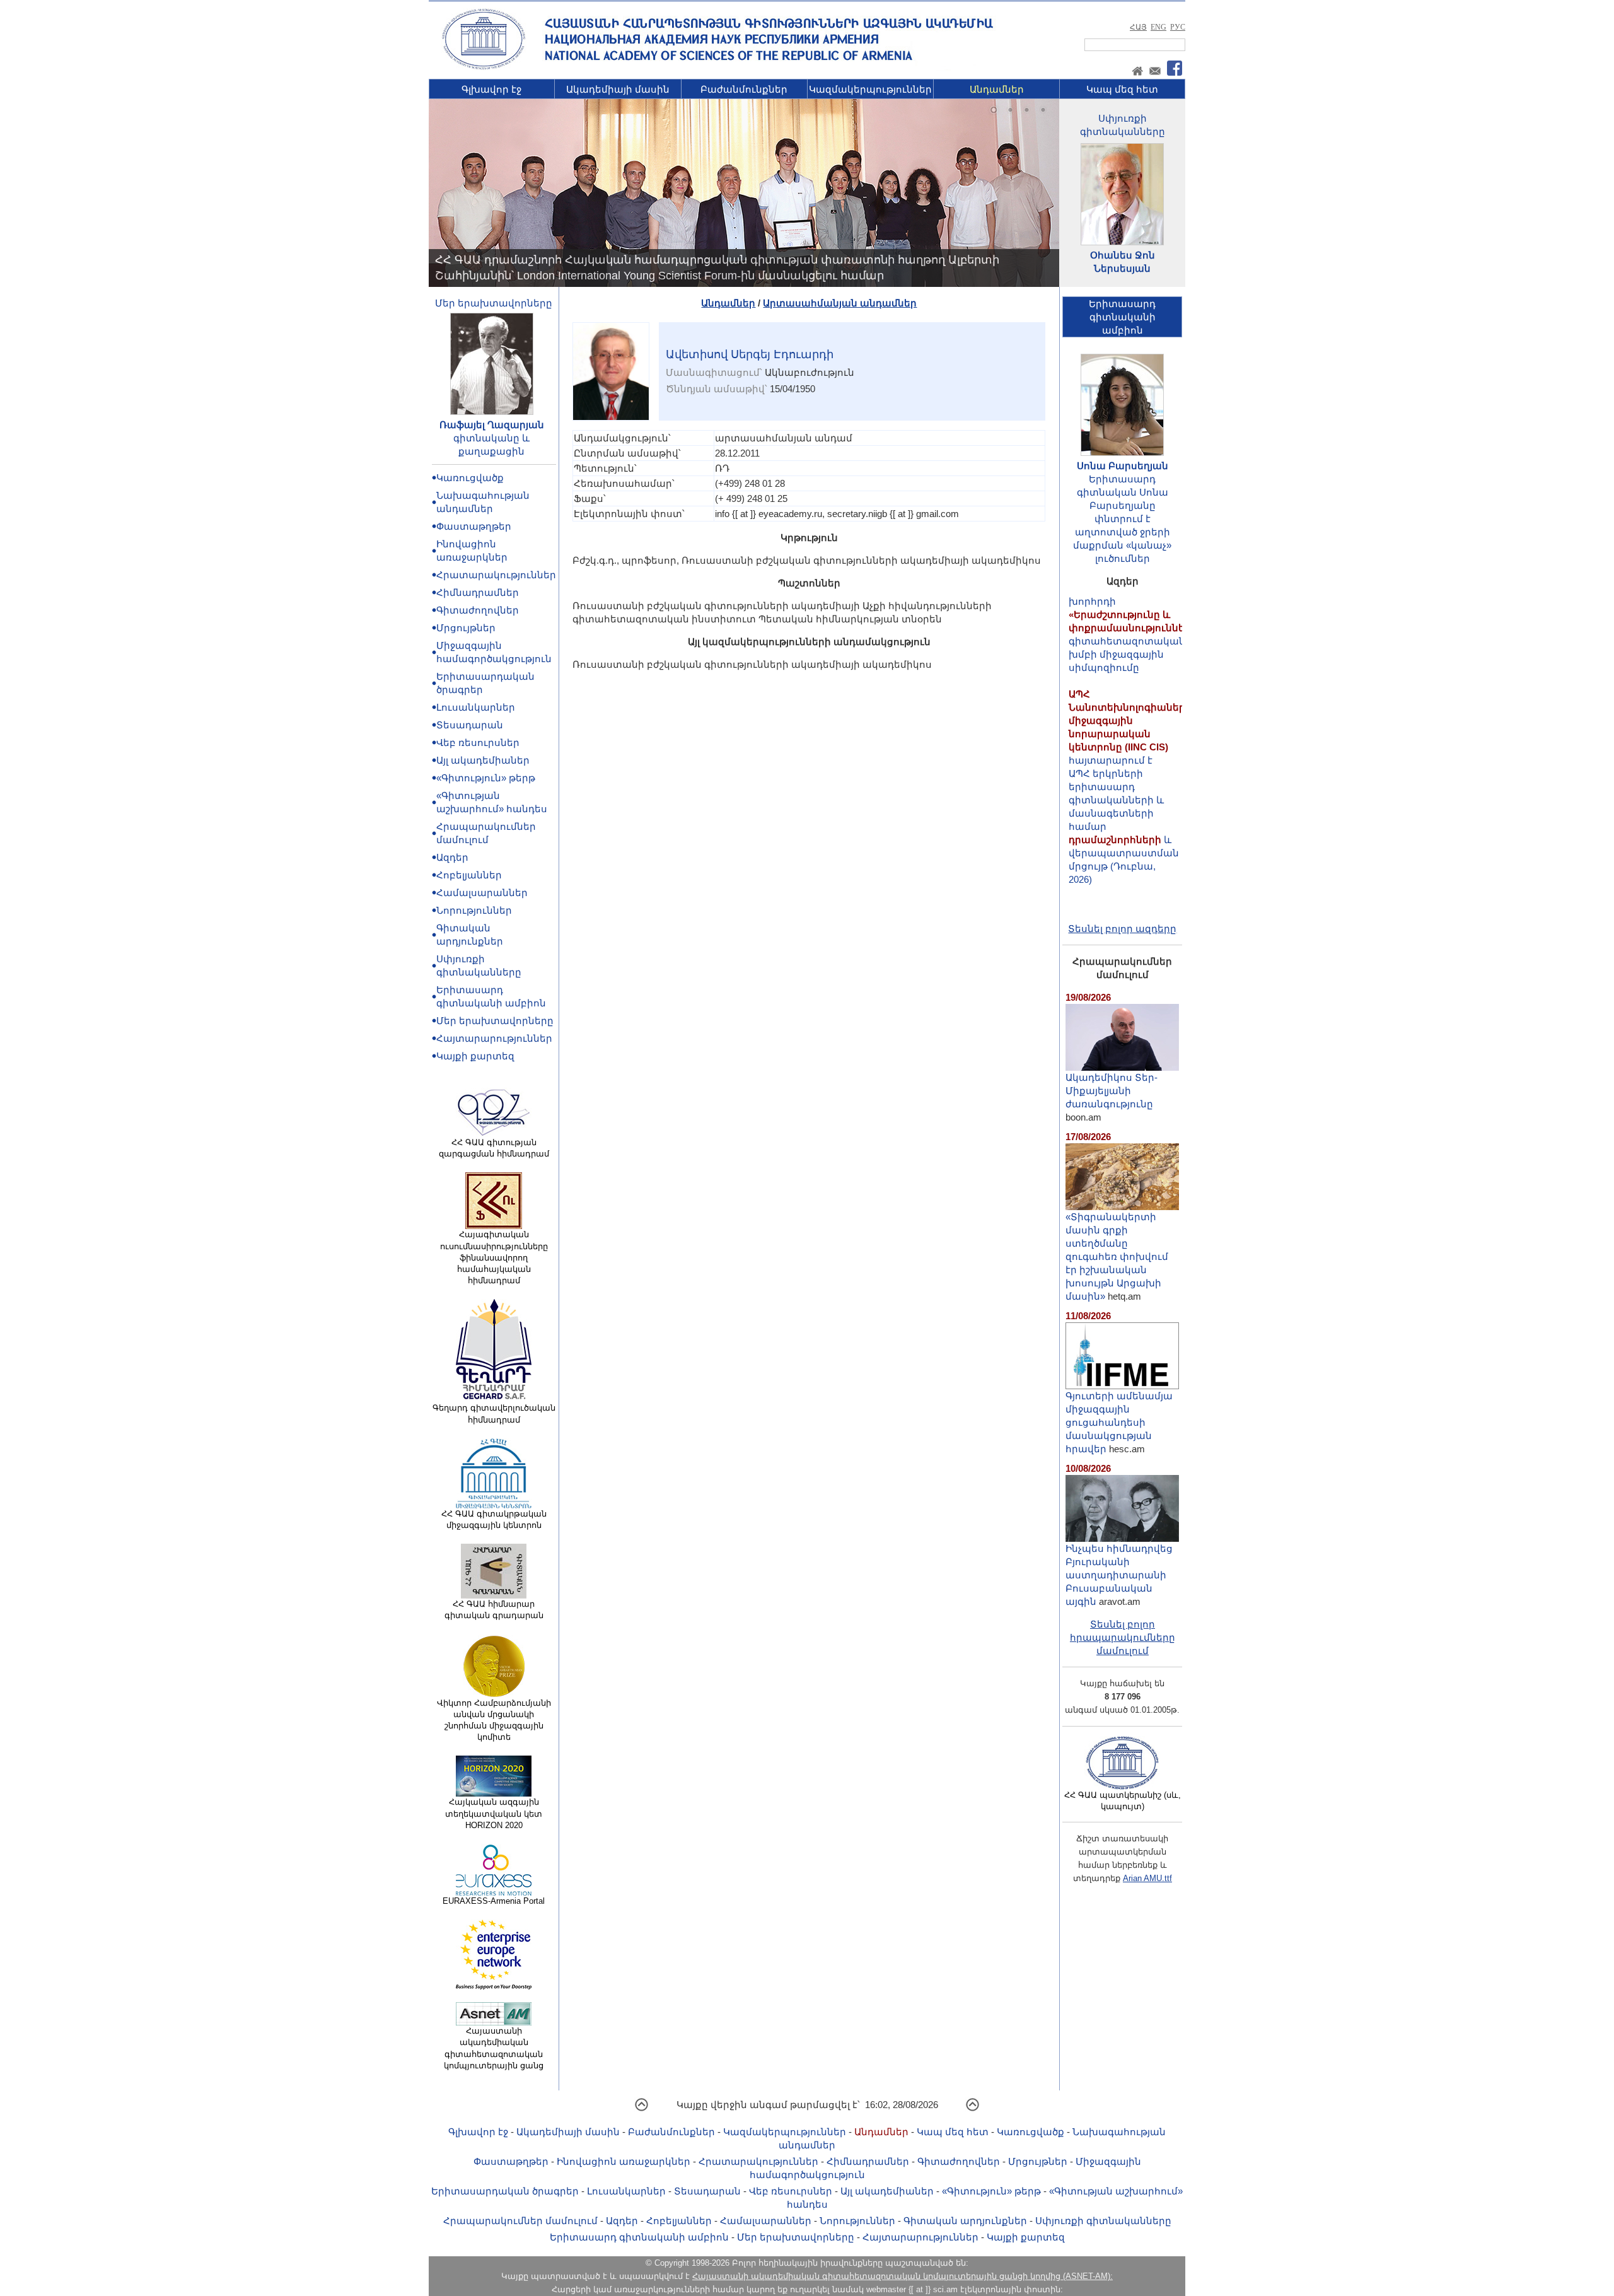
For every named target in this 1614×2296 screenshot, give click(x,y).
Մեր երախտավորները (494, 303)
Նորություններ (474, 910)
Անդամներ (997, 89)
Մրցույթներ (466, 628)
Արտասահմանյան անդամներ (840, 303)
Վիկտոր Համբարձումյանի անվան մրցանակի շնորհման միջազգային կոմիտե (494, 1720)
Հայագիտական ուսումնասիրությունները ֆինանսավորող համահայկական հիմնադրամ (494, 1257)
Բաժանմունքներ (744, 89)
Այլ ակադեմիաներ (483, 760)
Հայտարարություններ (494, 1038)
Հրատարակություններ (496, 575)
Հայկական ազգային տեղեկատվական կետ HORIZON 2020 (494, 1813)
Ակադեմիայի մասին (618, 89)
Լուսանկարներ (476, 707)
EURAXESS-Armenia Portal (494, 1901)
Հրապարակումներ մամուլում (520, 2221)
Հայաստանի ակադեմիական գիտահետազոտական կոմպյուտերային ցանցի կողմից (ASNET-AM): (903, 2276)
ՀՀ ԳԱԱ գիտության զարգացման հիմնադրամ (494, 1148)
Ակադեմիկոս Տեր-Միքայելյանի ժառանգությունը (1112, 1091)
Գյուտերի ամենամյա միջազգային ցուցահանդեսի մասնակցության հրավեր (1119, 1422)
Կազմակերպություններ (870, 89)
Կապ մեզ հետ (1122, 89)
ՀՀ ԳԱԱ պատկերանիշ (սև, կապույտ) (1123, 1801)
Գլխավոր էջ (491, 89)
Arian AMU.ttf (1147, 1878)
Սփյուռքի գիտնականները (1103, 2221)
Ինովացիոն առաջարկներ (624, 2161)
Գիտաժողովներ (478, 610)
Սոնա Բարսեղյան (1123, 466)
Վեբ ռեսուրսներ (478, 743)
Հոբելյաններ (469, 875)
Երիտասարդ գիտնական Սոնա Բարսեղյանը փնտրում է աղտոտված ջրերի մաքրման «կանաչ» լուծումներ (1122, 519)
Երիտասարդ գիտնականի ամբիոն (639, 2237)
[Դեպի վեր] (642, 2109)
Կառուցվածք (470, 478)
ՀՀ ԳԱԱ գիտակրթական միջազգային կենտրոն (494, 1519)
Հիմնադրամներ (478, 592)
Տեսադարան (470, 725)
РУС (1178, 27)
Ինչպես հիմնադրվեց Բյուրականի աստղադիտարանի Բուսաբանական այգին (1119, 1575)
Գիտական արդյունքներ (965, 2221)
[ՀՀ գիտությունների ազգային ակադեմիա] (484, 67)
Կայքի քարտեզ (475, 1056)
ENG (1158, 27)
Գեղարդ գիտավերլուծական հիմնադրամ (494, 1413)
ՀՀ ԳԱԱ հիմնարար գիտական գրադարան (494, 1610)
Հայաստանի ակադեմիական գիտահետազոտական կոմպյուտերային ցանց (494, 2048)
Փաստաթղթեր (474, 526)
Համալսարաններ (482, 893)
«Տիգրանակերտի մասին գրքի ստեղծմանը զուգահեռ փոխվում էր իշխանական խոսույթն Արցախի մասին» (1117, 1256)
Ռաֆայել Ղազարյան (492, 425)
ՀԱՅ (1138, 27)
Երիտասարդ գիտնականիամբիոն (1122, 317)
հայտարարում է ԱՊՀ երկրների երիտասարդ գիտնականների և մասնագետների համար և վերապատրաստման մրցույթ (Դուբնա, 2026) (1130, 744)
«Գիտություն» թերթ (486, 778)
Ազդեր (452, 857)
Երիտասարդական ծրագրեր (505, 2191)
